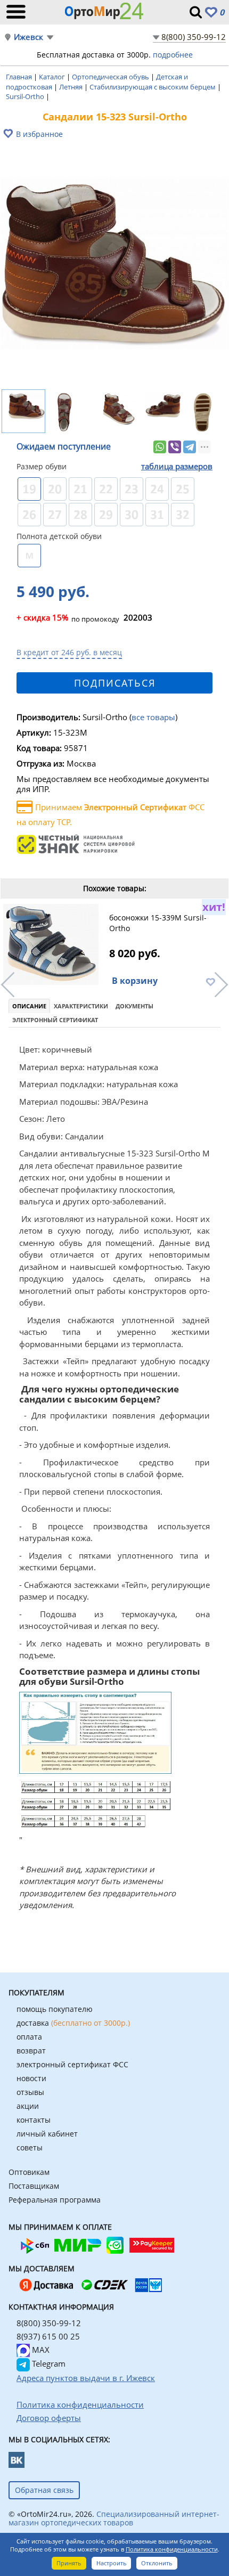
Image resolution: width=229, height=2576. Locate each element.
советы (30, 2147)
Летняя (72, 87)
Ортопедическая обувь (111, 77)
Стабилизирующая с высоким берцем (153, 87)
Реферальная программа (55, 2200)
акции (28, 2106)
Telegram (48, 2363)
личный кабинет (47, 2134)
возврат (31, 2051)
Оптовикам (29, 2172)
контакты (34, 2120)
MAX (40, 2350)
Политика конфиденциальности (172, 2549)
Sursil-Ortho (26, 96)
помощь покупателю (55, 2009)
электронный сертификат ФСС (72, 2064)
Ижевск (28, 37)
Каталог (53, 77)
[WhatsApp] (160, 447)
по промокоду (68, 618)
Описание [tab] (29, 1006)
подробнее (173, 55)
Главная (20, 77)
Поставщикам (34, 2186)
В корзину (135, 981)
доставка (73, 2023)
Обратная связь (44, 2490)
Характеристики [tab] (81, 1006)
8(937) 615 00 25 (48, 2336)
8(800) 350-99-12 (194, 37)
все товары (153, 717)
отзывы (30, 2092)
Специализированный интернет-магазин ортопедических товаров (114, 2518)
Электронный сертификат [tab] (55, 1020)
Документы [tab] (134, 1006)
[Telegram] (190, 447)
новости (31, 2078)
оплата (29, 2037)
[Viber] (175, 447)
